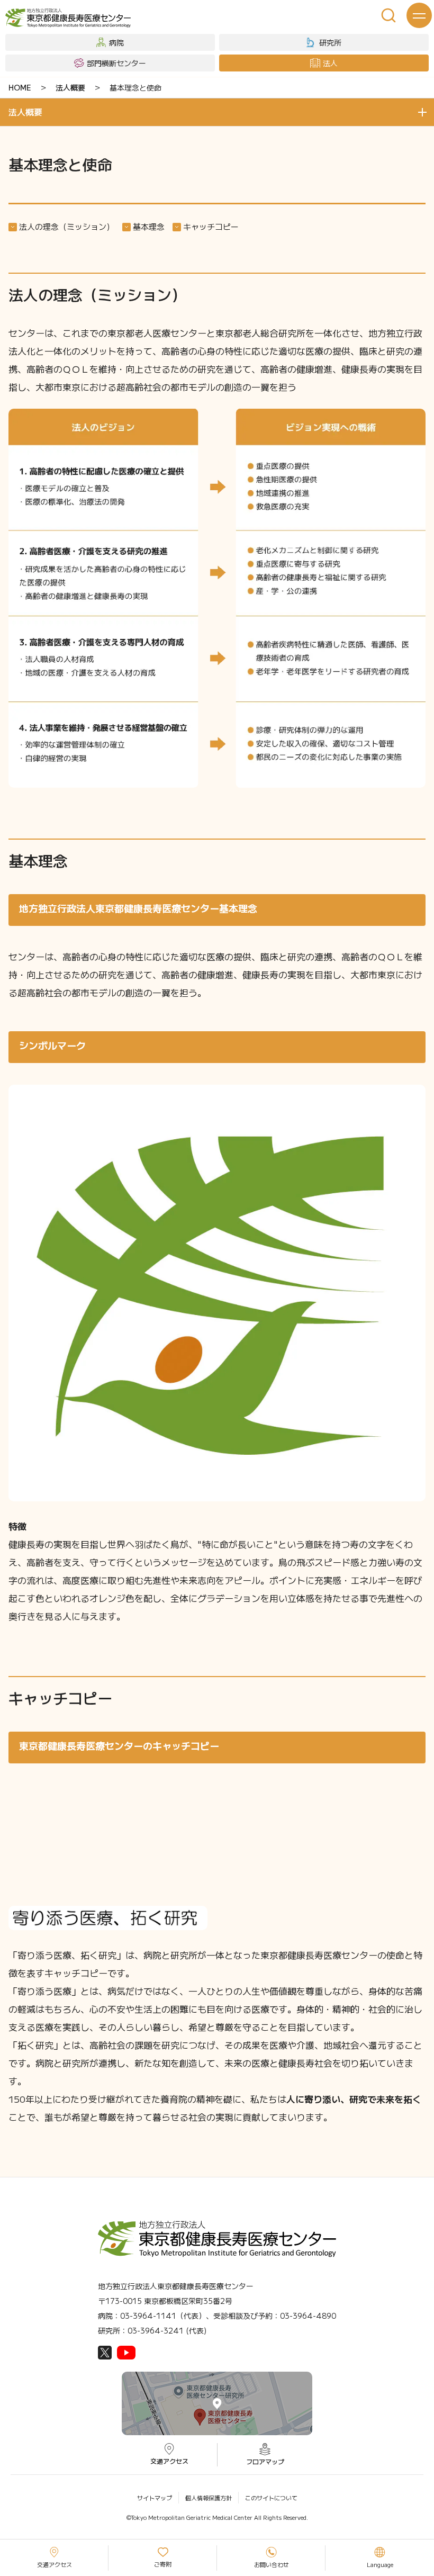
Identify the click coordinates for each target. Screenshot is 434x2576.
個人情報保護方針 (209, 2498)
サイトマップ (155, 2498)
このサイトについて (271, 2498)
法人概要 (70, 87)
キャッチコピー (211, 226)
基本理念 (149, 226)
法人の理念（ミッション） (67, 226)
